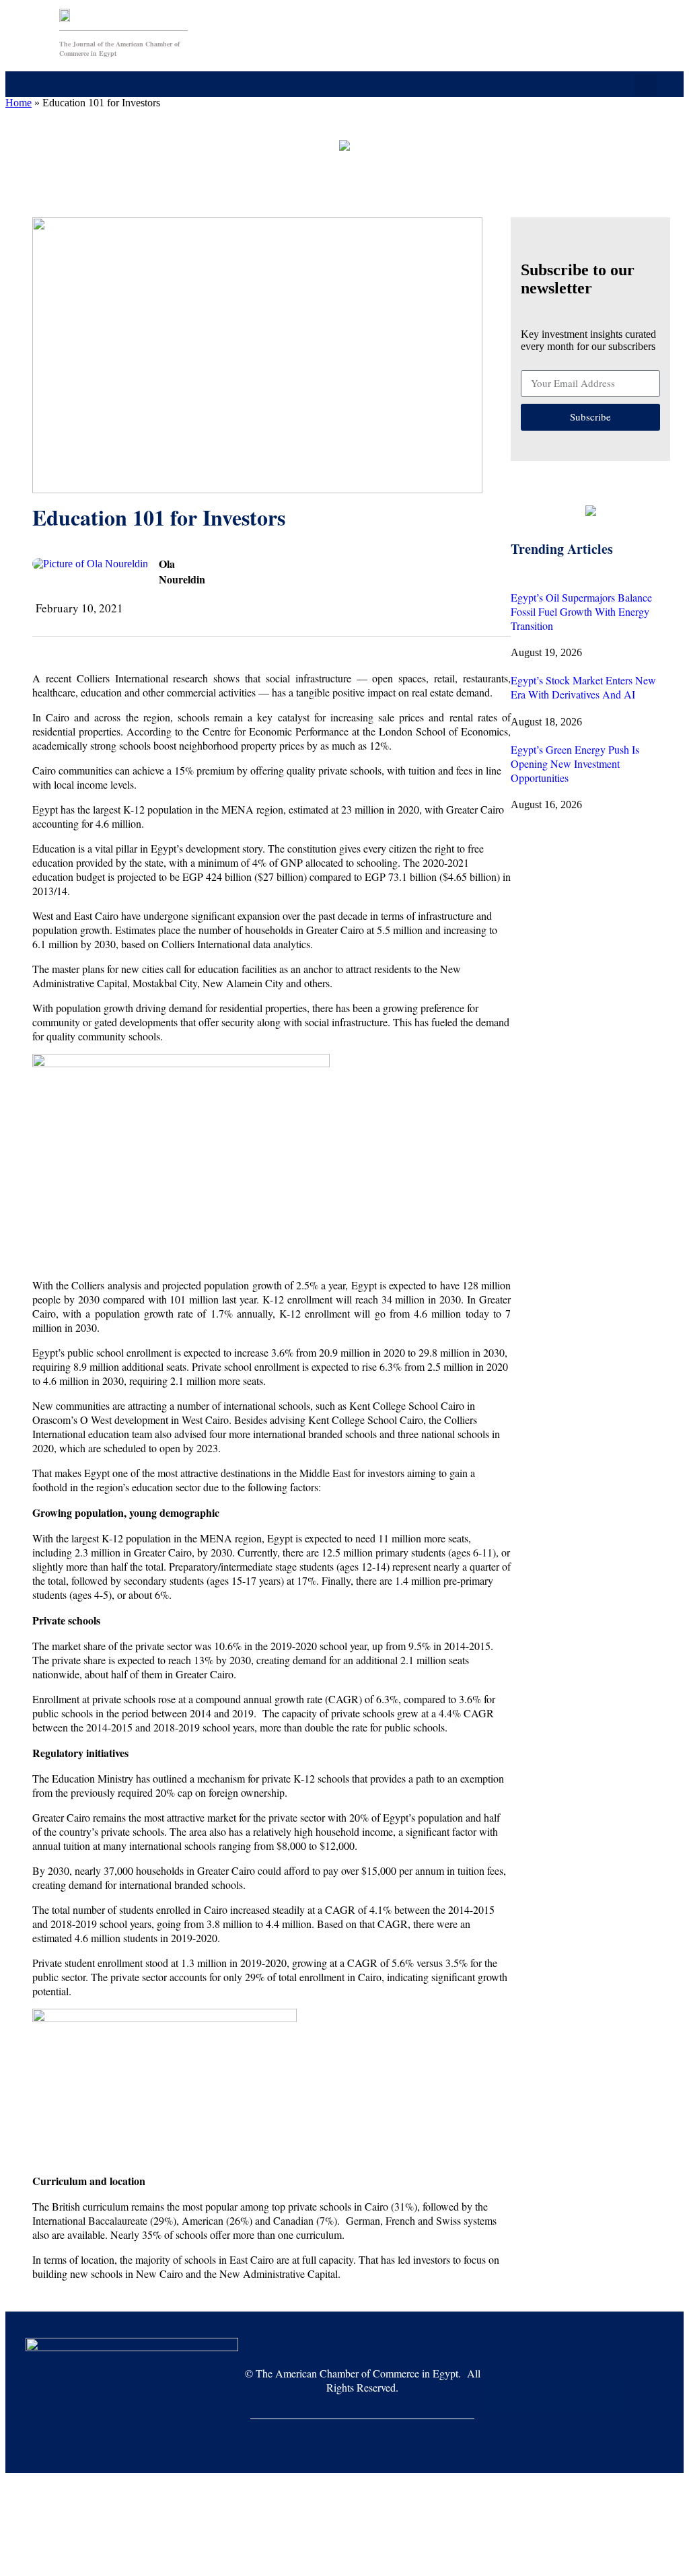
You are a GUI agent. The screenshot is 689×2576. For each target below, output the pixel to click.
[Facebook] (503, 2396)
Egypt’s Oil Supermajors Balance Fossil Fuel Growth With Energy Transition (581, 611)
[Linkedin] (606, 2396)
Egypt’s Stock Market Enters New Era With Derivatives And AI (583, 687)
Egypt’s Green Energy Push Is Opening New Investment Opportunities (575, 763)
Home (19, 103)
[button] (277, 84)
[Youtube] (537, 2396)
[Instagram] (571, 2396)
